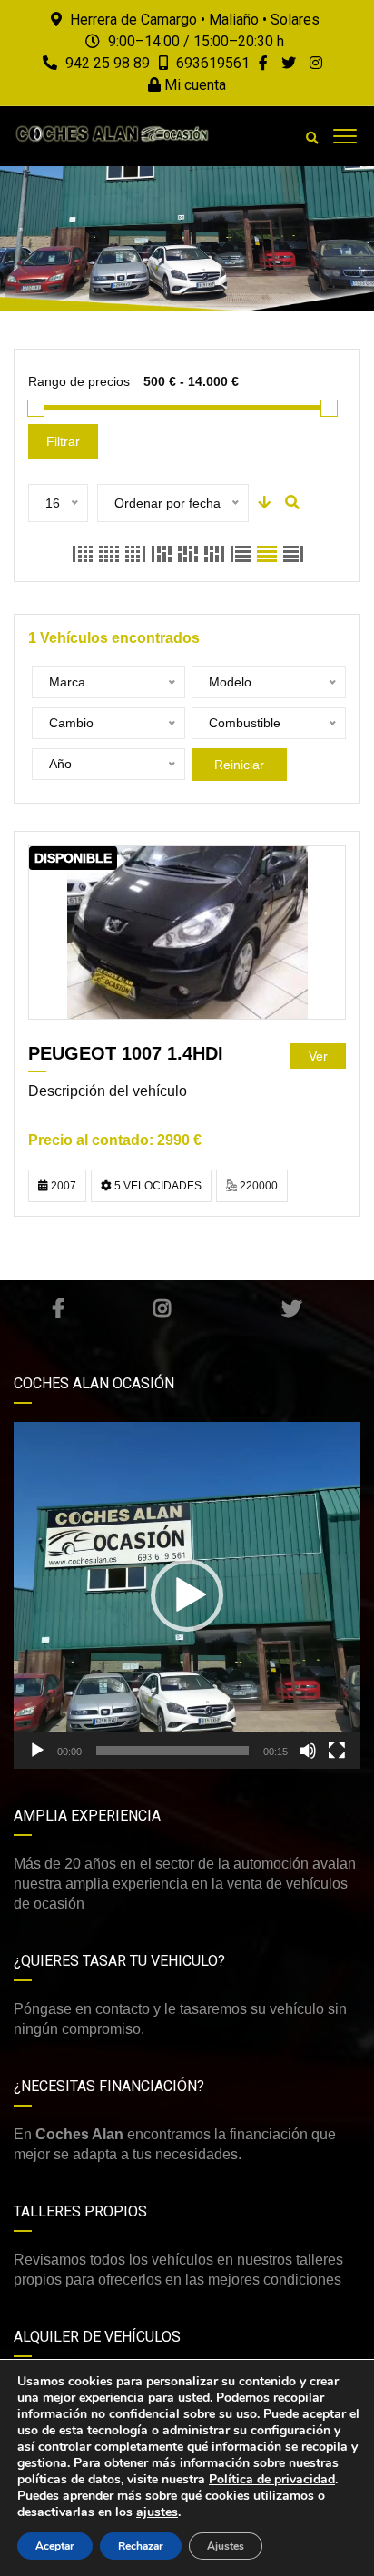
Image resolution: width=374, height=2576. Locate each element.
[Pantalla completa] (337, 1751)
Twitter (291, 1308)
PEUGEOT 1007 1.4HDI (126, 1053)
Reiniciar (239, 765)
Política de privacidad (272, 2479)
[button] (187, 1595)
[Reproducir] (37, 1751)
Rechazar (141, 2546)
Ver (318, 1056)
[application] (187, 1595)
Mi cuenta (193, 85)
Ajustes (226, 2546)
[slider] (172, 1751)
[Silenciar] (308, 1751)
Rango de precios (79, 381)
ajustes (157, 2512)
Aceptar (55, 2546)
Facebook (58, 1308)
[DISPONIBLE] (187, 932)
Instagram (162, 1308)
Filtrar (63, 441)
